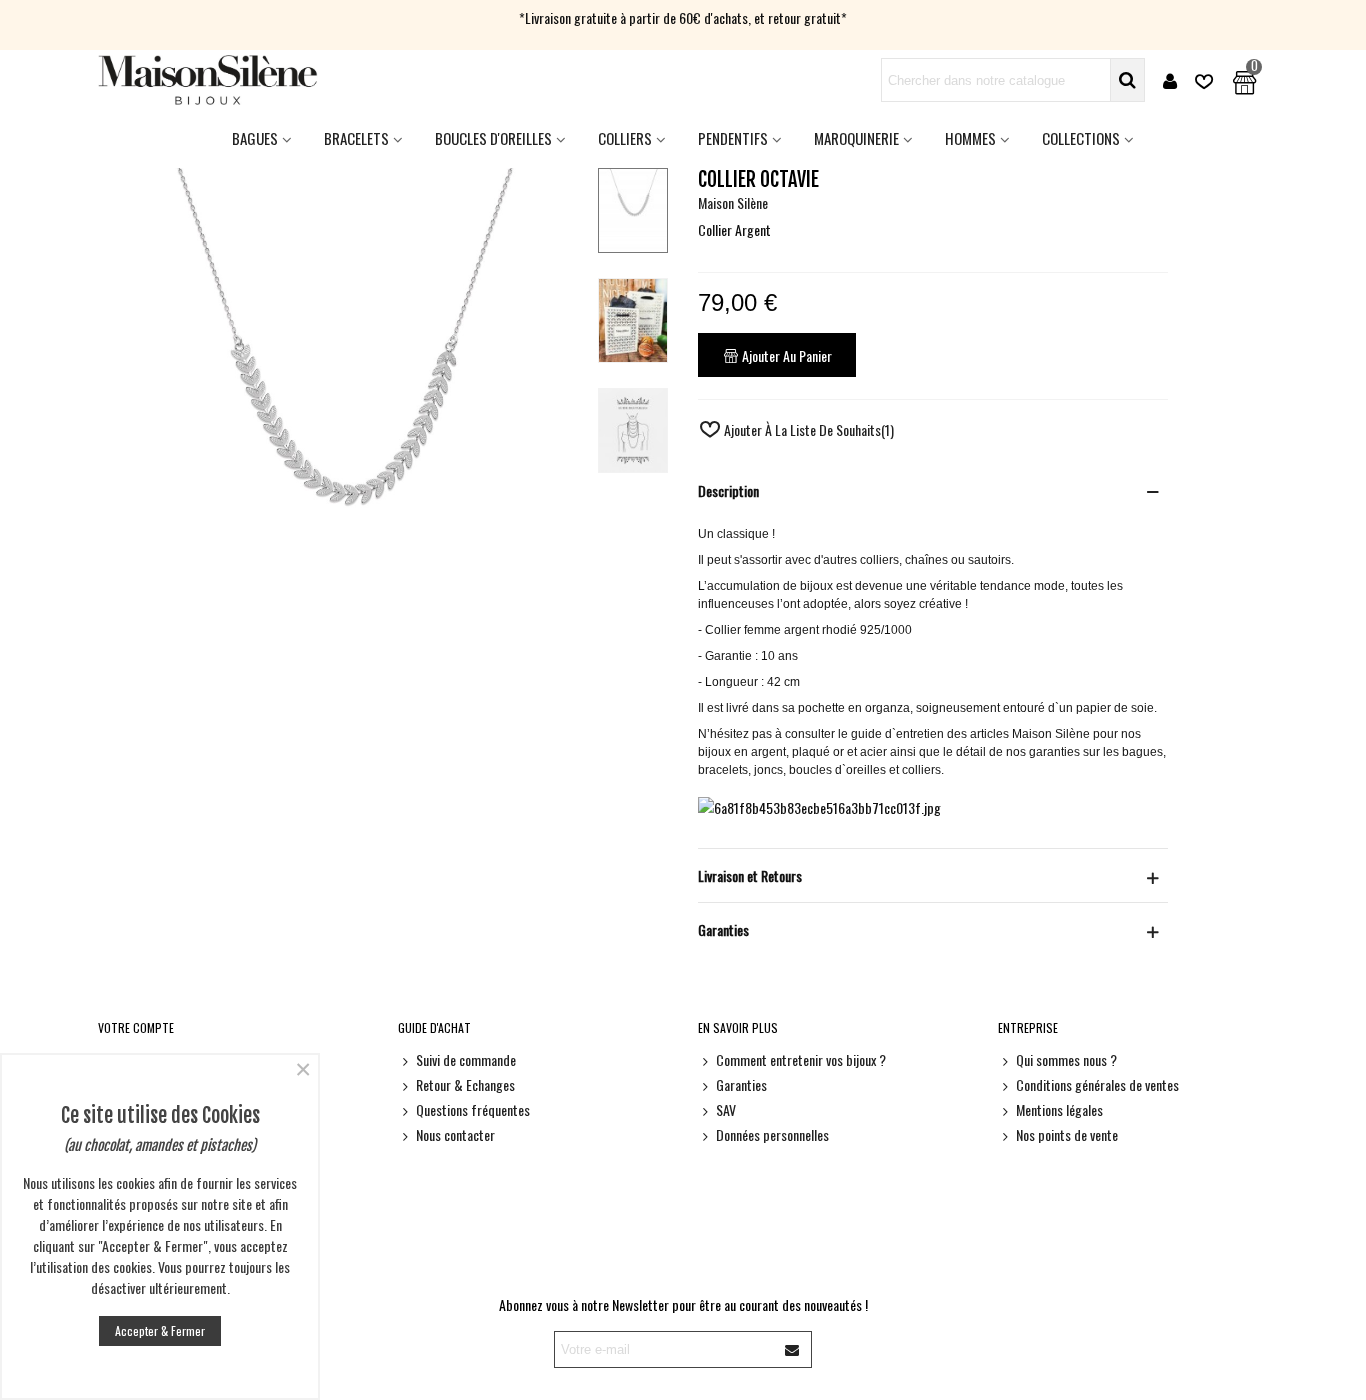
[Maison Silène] (208, 80)
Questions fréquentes (473, 1109)
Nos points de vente (1067, 1134)
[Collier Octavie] (340, 749)
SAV (726, 1109)
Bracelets (356, 138)
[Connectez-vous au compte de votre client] (1170, 80)
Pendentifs (733, 138)
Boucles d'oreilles (493, 138)
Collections (1081, 138)
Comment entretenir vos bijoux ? (801, 1059)
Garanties (741, 1084)
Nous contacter (455, 1134)
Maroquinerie (856, 138)
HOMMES (970, 138)
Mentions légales (1059, 1109)
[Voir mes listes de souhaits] (1206, 80)
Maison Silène (733, 202)
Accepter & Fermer (160, 1330)
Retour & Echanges (465, 1084)
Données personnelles (772, 1134)
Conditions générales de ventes (1097, 1084)
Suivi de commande (466, 1059)
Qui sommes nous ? (1066, 1059)
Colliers (625, 138)
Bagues (255, 138)
